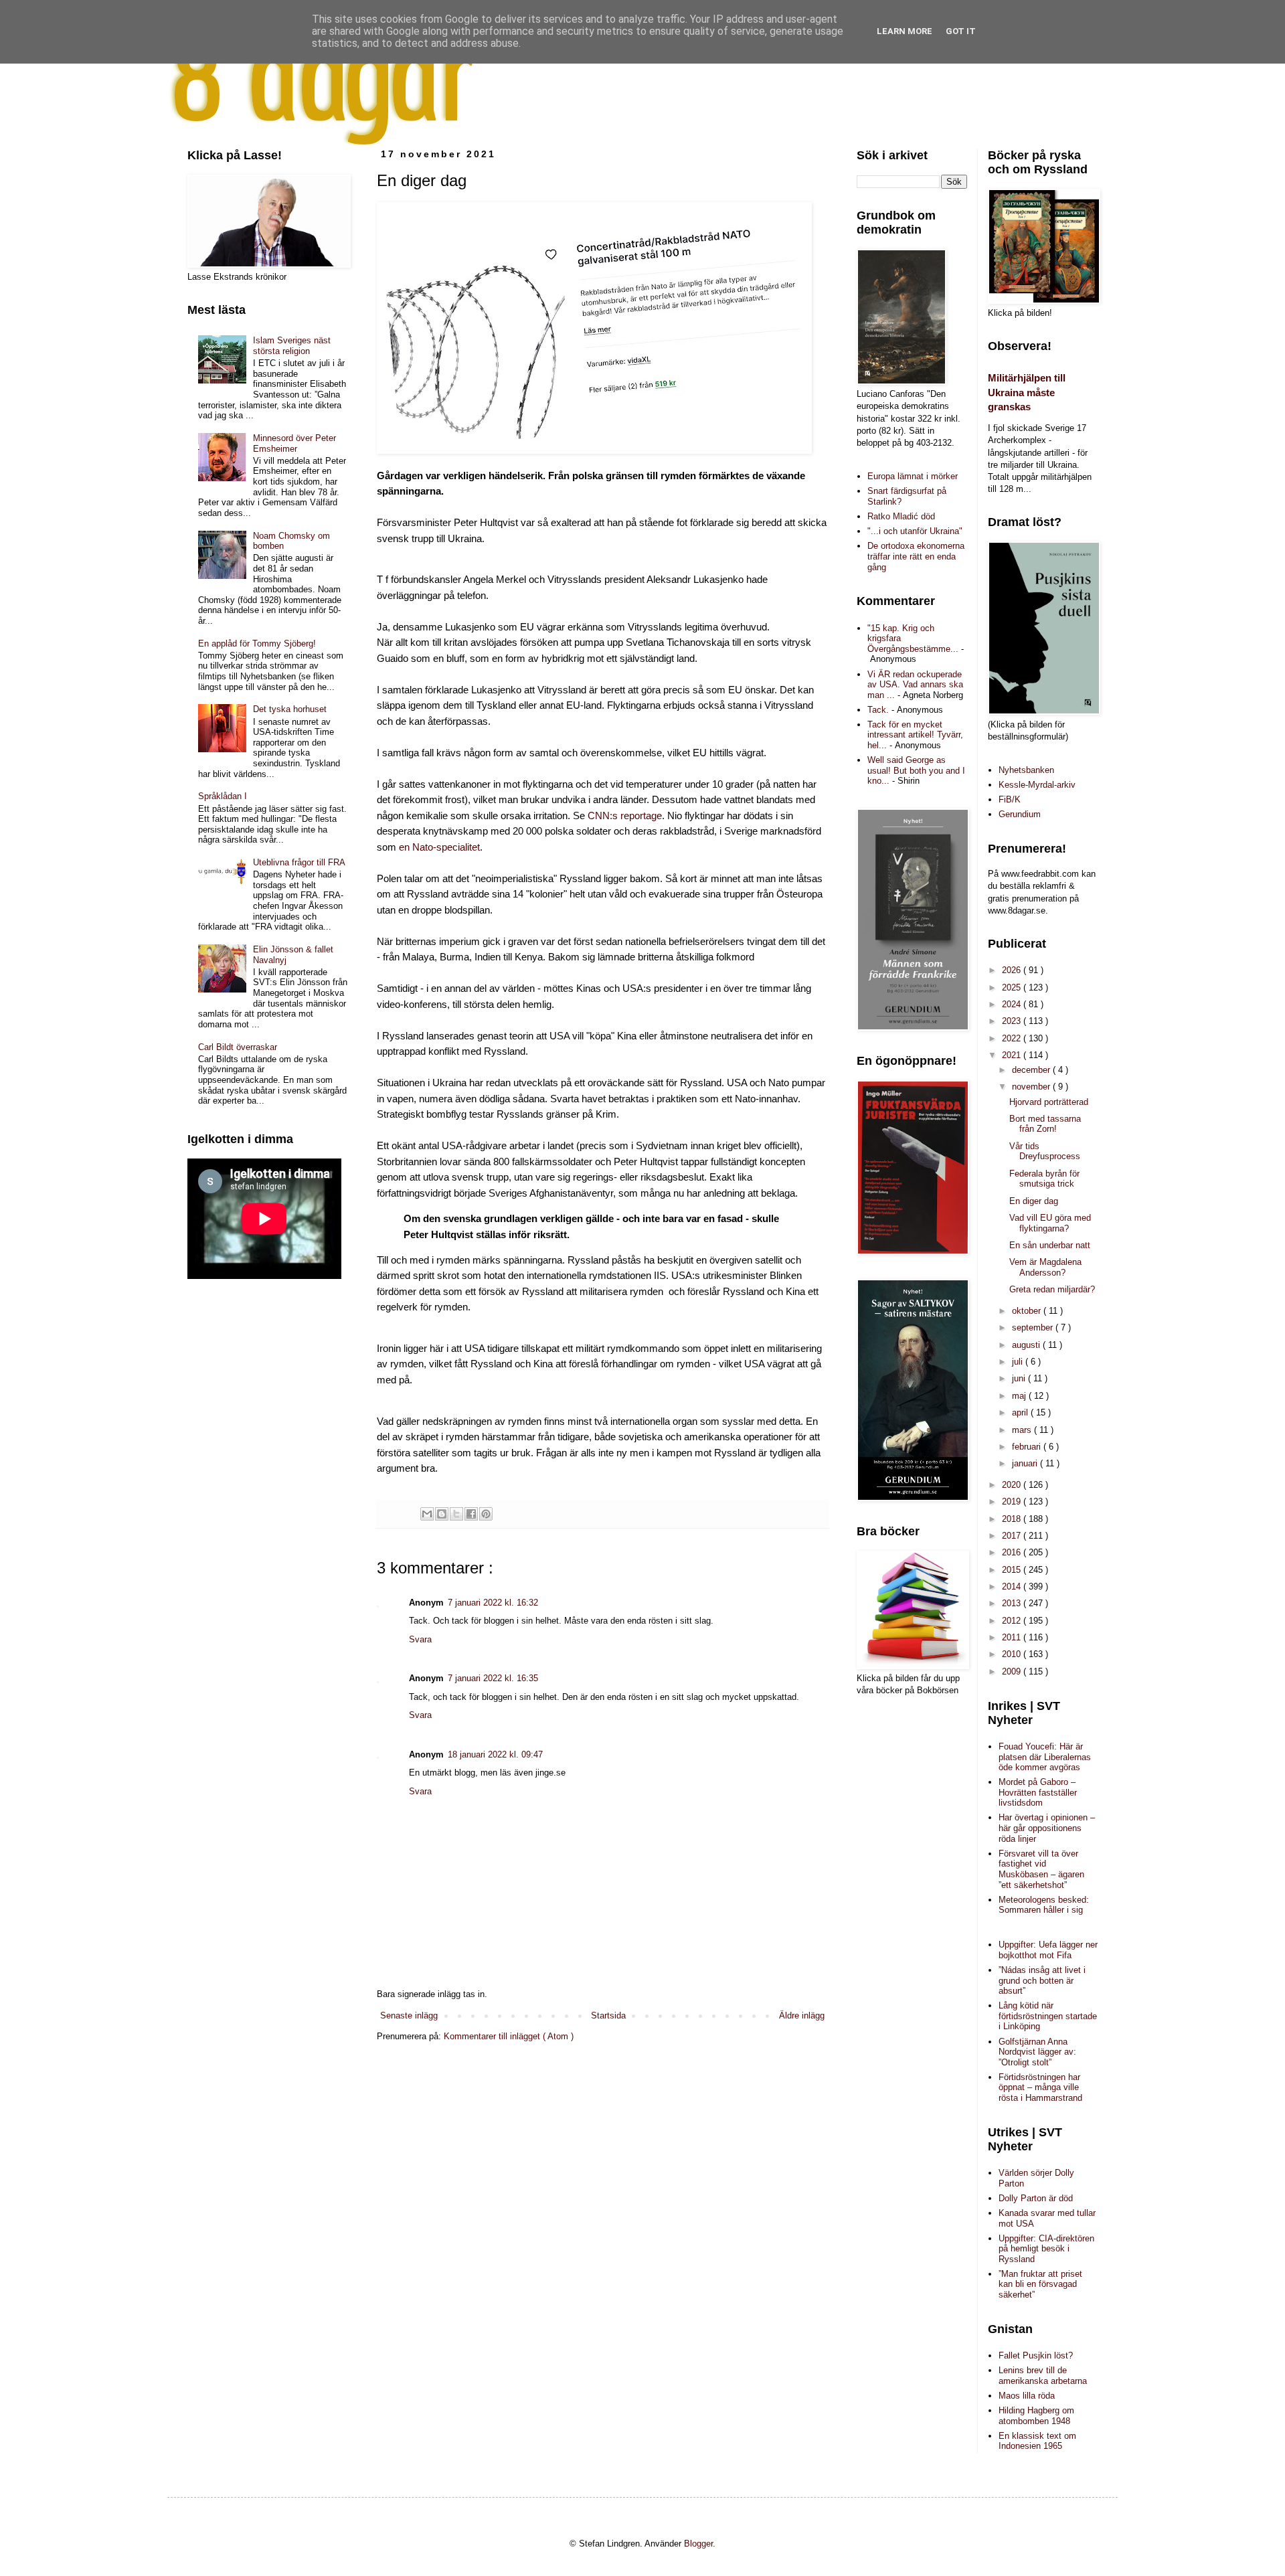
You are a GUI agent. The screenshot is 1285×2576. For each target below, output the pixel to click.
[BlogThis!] (442, 1514)
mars (1023, 1430)
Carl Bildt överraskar (238, 1047)
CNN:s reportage (625, 816)
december (1032, 1070)
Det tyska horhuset (290, 709)
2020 (1013, 1485)
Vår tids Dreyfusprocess (1045, 1151)
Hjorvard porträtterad (1049, 1102)
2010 (1013, 1654)
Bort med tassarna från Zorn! (1045, 1124)
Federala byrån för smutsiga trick (1044, 1179)
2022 (1013, 1038)
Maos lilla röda (1027, 2396)
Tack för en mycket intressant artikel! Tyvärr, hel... (915, 735)
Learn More (905, 31)
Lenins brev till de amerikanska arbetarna (1043, 2376)
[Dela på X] (456, 1514)
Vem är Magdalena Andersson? (1045, 1267)
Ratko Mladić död (901, 516)
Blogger (698, 2544)
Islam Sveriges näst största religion (292, 346)
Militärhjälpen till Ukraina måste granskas (1027, 392)
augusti (1027, 1345)
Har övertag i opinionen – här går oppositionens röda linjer (1047, 1828)
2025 (1013, 988)
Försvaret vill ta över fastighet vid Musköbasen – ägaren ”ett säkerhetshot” (1041, 1869)
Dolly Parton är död (1036, 2198)
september (1034, 1327)
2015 (1013, 1570)
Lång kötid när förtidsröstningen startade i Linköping (1048, 2016)
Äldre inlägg (802, 2015)
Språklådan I (223, 796)
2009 (1013, 1671)
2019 (1013, 1501)
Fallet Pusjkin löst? (1036, 2355)
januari (1026, 1463)
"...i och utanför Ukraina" (915, 531)
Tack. (878, 710)
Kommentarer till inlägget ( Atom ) (509, 2036)
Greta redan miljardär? (1052, 1289)
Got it (961, 31)
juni (1020, 1378)
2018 (1013, 1519)
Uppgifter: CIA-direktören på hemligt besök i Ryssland (1046, 2249)
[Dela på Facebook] (471, 1514)
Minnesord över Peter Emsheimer (294, 443)
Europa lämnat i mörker (913, 476)
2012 (1013, 1621)
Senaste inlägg (409, 2015)
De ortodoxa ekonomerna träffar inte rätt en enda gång (916, 556)
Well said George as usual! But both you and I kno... (916, 770)
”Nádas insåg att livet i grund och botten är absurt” (1042, 1980)
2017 (1013, 1536)
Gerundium (1020, 814)
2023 (1013, 1021)
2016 (1013, 1552)
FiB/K (1010, 799)
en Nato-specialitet (439, 847)
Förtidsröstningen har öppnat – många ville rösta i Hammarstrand (1040, 2087)
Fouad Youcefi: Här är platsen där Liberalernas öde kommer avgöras (1045, 1757)
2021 (1013, 1055)
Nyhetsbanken (1026, 770)
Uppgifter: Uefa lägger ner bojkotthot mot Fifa (1048, 1950)
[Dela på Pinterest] (486, 1514)
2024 (1013, 1004)
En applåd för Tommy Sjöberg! (257, 643)
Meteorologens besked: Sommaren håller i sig (1044, 1905)
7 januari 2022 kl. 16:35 (493, 1678)
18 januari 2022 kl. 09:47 (495, 1754)
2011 (1013, 1637)
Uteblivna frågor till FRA (299, 862)
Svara (420, 1639)
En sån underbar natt (1050, 1245)
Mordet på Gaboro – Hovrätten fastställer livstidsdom (1038, 1792)
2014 (1013, 1586)
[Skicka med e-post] (427, 1514)
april (1021, 1412)
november (1032, 1087)
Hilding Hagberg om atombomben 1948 (1036, 2416)
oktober (1028, 1311)
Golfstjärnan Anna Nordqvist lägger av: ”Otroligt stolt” (1037, 2052)
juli (1019, 1362)
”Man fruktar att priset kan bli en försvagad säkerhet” (1040, 2284)
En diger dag (1034, 1201)
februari (1028, 1447)
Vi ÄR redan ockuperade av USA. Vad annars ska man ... (915, 685)
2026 (1013, 970)
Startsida (608, 2015)
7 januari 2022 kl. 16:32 (493, 1603)
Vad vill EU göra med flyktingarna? (1050, 1223)
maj (1020, 1396)
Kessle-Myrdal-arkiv (1037, 785)
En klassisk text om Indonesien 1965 (1037, 2441)
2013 (1013, 1603)
